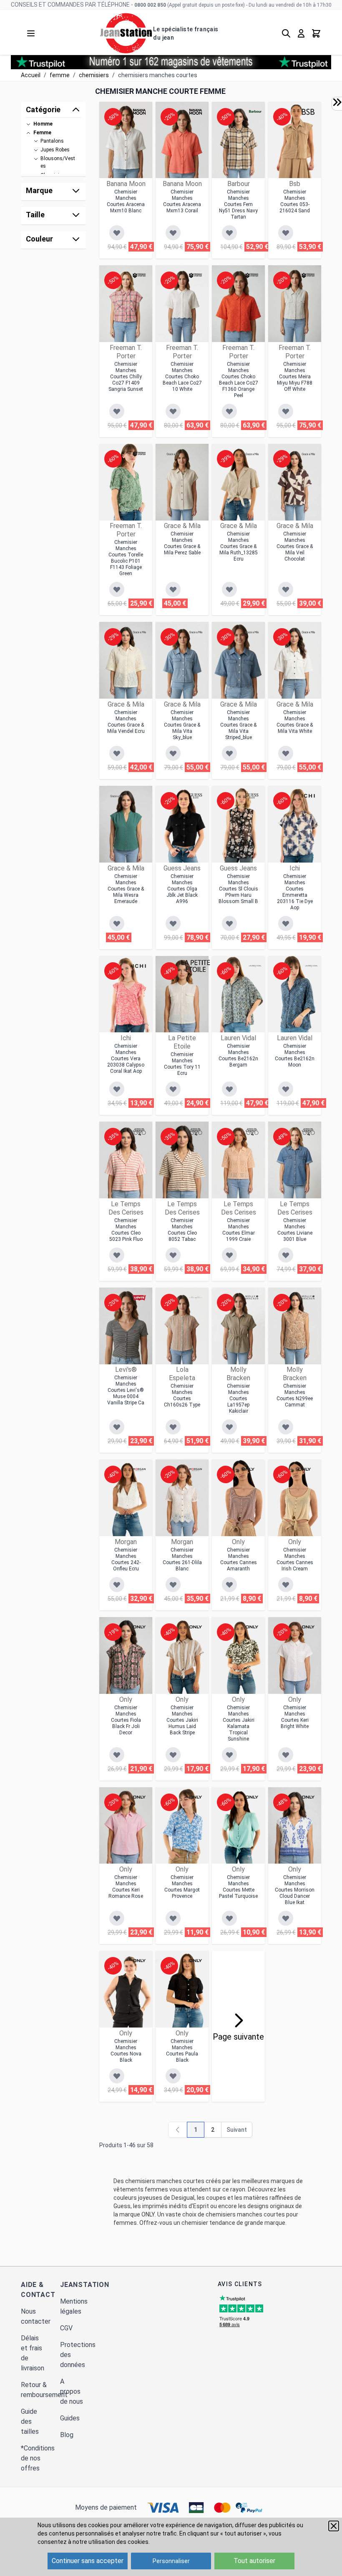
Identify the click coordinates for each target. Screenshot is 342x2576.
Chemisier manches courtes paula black (182, 2051)
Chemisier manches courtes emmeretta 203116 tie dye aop (295, 892)
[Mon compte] (301, 33)
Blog (67, 2435)
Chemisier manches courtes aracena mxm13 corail (182, 201)
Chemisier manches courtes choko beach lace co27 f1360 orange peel (239, 380)
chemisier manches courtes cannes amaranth (239, 1559)
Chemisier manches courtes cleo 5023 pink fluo (126, 1230)
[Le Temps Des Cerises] (139, 1132)
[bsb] (308, 112)
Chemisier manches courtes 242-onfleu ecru (126, 1559)
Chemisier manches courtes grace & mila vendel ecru (126, 722)
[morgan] (139, 1469)
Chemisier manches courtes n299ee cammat (295, 1395)
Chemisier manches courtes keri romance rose (126, 1887)
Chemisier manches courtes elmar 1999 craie (239, 1230)
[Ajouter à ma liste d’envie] (117, 233)
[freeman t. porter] (139, 275)
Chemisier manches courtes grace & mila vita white (295, 722)
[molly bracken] (252, 1298)
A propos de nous (72, 2391)
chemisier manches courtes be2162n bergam (238, 1055)
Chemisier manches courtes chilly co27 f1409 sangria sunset (126, 377)
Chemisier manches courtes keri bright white (295, 1717)
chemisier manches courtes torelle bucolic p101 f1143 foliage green (126, 558)
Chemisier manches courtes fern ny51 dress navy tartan (238, 204)
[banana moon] (139, 112)
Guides (70, 2418)
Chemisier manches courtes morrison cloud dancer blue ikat (295, 1890)
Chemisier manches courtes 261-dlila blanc (182, 1559)
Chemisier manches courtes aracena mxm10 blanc (126, 201)
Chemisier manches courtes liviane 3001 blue (295, 1230)
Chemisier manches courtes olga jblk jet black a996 (182, 889)
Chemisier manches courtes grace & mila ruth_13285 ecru (239, 546)
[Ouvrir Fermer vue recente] (337, 102)
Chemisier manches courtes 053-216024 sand (295, 201)
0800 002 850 (150, 5)
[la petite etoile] (196, 966)
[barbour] (255, 112)
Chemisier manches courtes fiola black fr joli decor (126, 1720)
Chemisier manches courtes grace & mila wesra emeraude (126, 889)
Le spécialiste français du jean (186, 33)
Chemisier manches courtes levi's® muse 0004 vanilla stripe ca (126, 1390)
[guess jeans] (196, 796)
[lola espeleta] (196, 1298)
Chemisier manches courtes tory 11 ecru (182, 1064)
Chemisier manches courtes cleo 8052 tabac (182, 1230)
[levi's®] (139, 1298)
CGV (66, 2328)
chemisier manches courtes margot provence (182, 1887)
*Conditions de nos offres (38, 2458)
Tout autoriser (254, 2561)
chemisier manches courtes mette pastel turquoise (238, 1887)
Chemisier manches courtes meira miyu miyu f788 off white (295, 377)
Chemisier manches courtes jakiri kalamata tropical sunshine (239, 1723)
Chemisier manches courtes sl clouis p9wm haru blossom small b (238, 889)
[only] (248, 1469)
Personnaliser (171, 2561)
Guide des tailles (30, 2421)
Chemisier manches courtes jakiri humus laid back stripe (182, 1720)
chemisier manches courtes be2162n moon (295, 1055)
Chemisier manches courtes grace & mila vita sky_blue (182, 725)
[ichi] (308, 796)
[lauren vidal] (255, 966)
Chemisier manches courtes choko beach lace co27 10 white (182, 377)
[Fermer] (334, 2526)
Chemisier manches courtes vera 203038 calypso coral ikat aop (126, 1059)
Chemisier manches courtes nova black (126, 2051)
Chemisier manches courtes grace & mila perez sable (182, 543)
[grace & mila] (173, 454)
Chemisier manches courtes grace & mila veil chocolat (295, 546)
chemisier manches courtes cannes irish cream (295, 1559)
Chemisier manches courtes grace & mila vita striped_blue (238, 725)
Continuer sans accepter (88, 2561)
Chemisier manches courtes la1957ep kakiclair (238, 1399)
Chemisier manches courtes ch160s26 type (182, 1395)
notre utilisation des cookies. (111, 2542)
